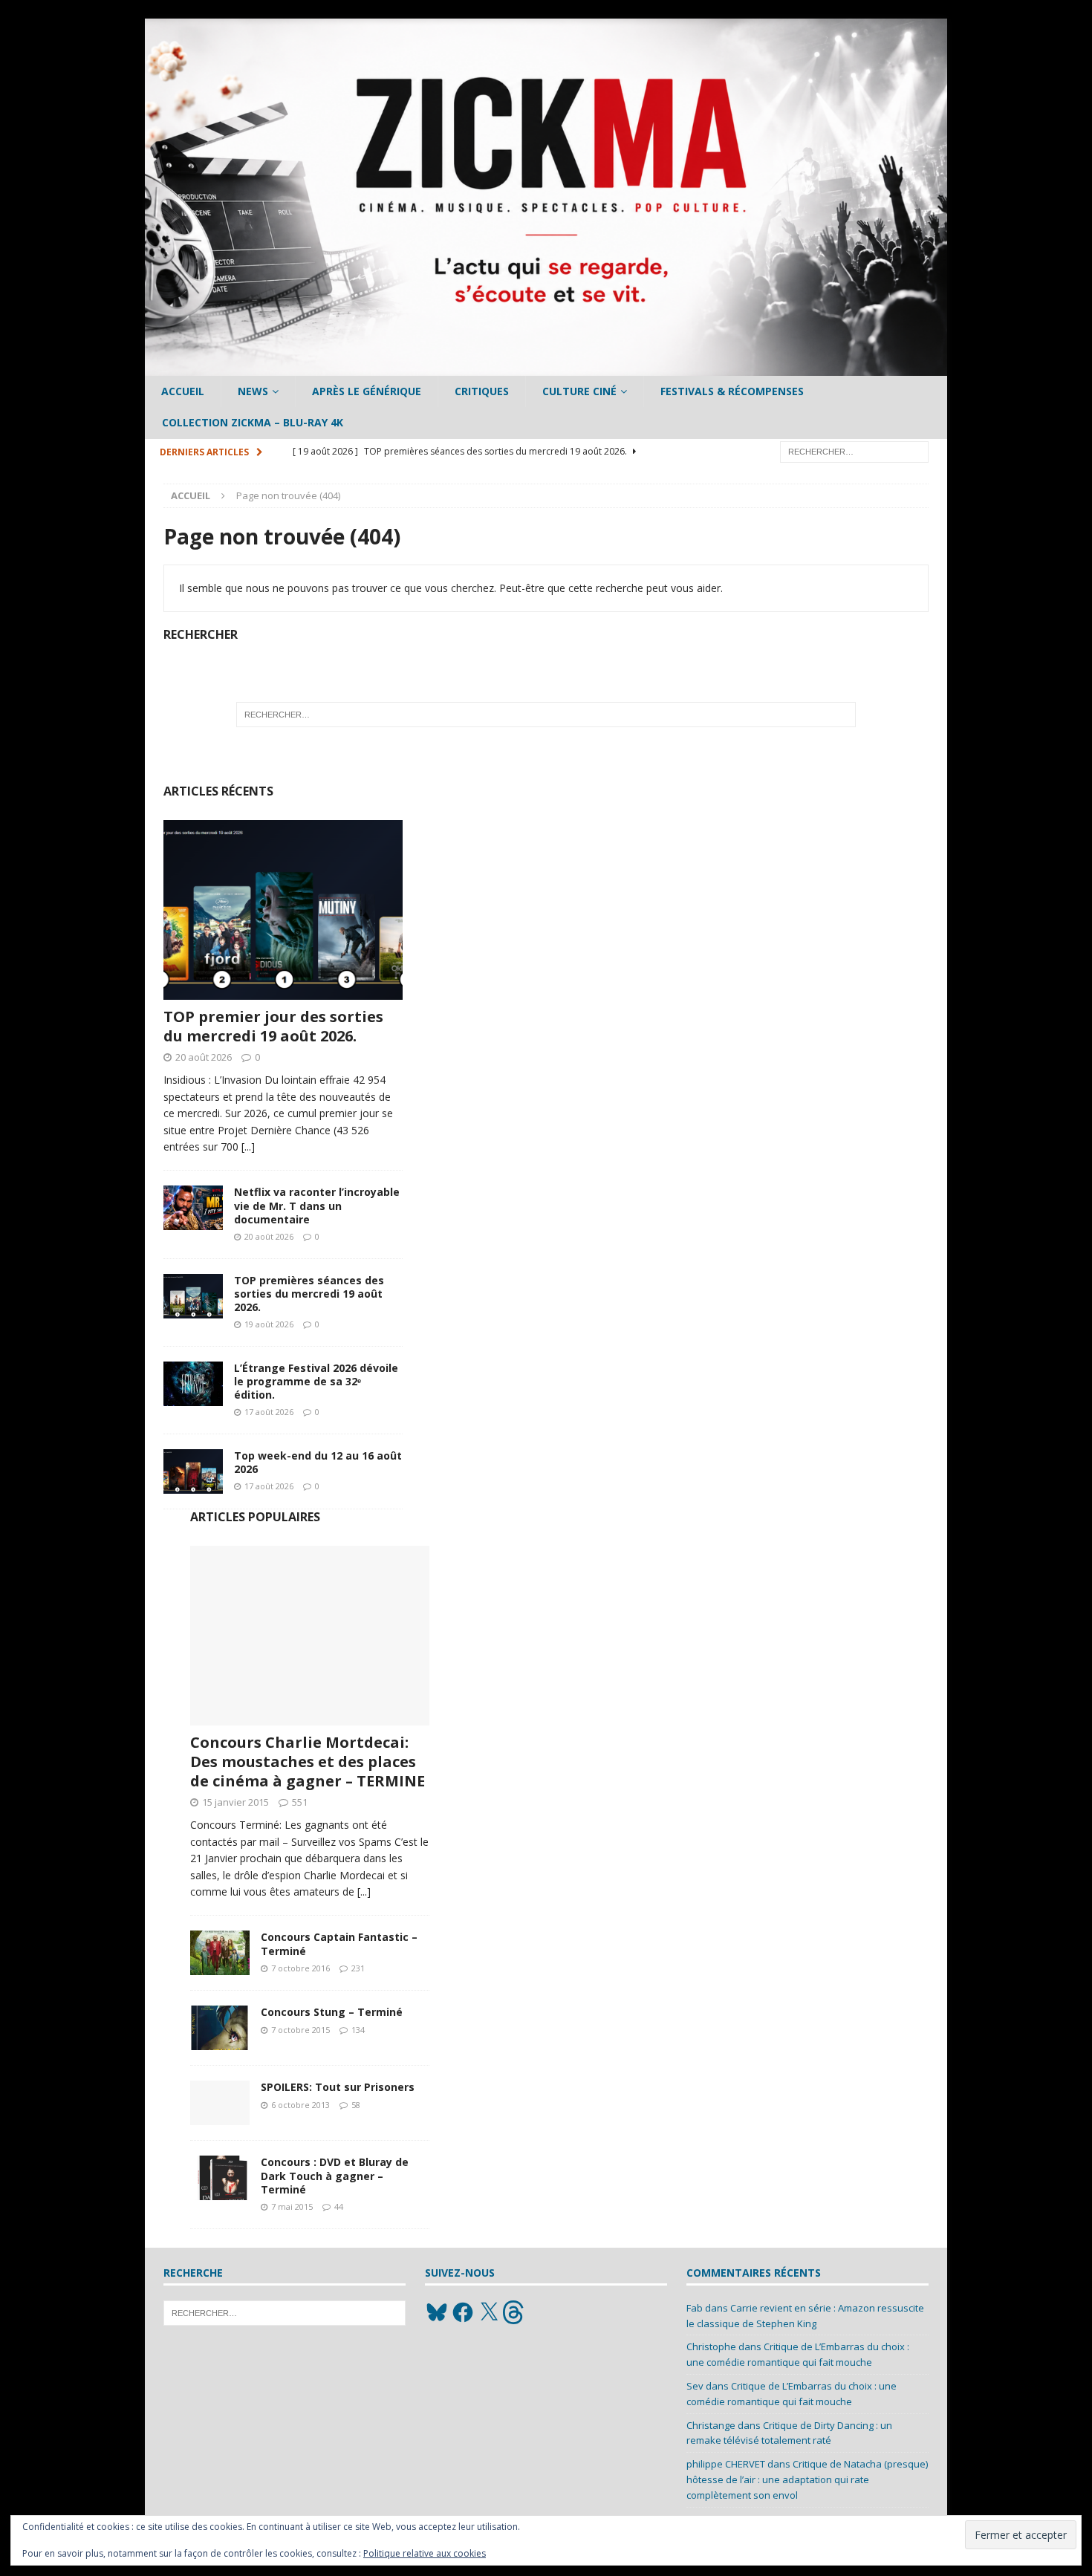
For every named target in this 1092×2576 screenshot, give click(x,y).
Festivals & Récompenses (732, 391)
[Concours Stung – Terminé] (220, 2028)
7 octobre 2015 (300, 2030)
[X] (489, 2312)
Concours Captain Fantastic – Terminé (339, 1944)
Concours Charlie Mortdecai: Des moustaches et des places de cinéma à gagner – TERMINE (308, 1762)
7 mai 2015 (292, 2206)
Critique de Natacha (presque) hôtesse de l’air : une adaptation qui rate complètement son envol (807, 2479)
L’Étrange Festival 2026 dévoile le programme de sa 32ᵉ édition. (316, 1381)
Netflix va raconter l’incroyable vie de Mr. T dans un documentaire (317, 1205)
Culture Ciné (579, 391)
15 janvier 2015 (235, 1802)
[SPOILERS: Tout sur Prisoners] (220, 2103)
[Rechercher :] (854, 451)
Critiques (482, 391)
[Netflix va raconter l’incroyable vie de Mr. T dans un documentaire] (193, 1208)
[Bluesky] (437, 2312)
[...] (248, 1146)
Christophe (711, 2346)
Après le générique (367, 391)
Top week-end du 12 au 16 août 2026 (318, 1462)
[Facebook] (463, 2312)
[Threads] (515, 2312)
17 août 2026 (269, 1412)
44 (339, 2206)
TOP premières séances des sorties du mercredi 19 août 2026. (309, 1294)
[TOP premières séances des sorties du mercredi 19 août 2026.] (193, 1296)
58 (356, 2105)
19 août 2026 (269, 1324)
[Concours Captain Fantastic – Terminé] (220, 1953)
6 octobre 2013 (300, 2105)
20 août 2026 (204, 1057)
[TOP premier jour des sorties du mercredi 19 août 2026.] (283, 910)
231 (358, 1968)
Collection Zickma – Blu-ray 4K (253, 422)
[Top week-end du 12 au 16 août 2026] (193, 1471)
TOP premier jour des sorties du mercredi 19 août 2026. (273, 1026)
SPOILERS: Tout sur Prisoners (338, 2087)
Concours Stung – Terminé (332, 2012)
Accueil (183, 391)
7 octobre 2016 (300, 1968)
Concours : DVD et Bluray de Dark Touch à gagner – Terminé (335, 2175)
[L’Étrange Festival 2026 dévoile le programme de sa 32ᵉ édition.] (193, 1384)
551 (300, 1802)
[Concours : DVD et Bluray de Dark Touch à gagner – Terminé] (220, 2178)
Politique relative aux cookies (425, 2553)
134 (358, 2030)
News (253, 391)
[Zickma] (546, 367)
